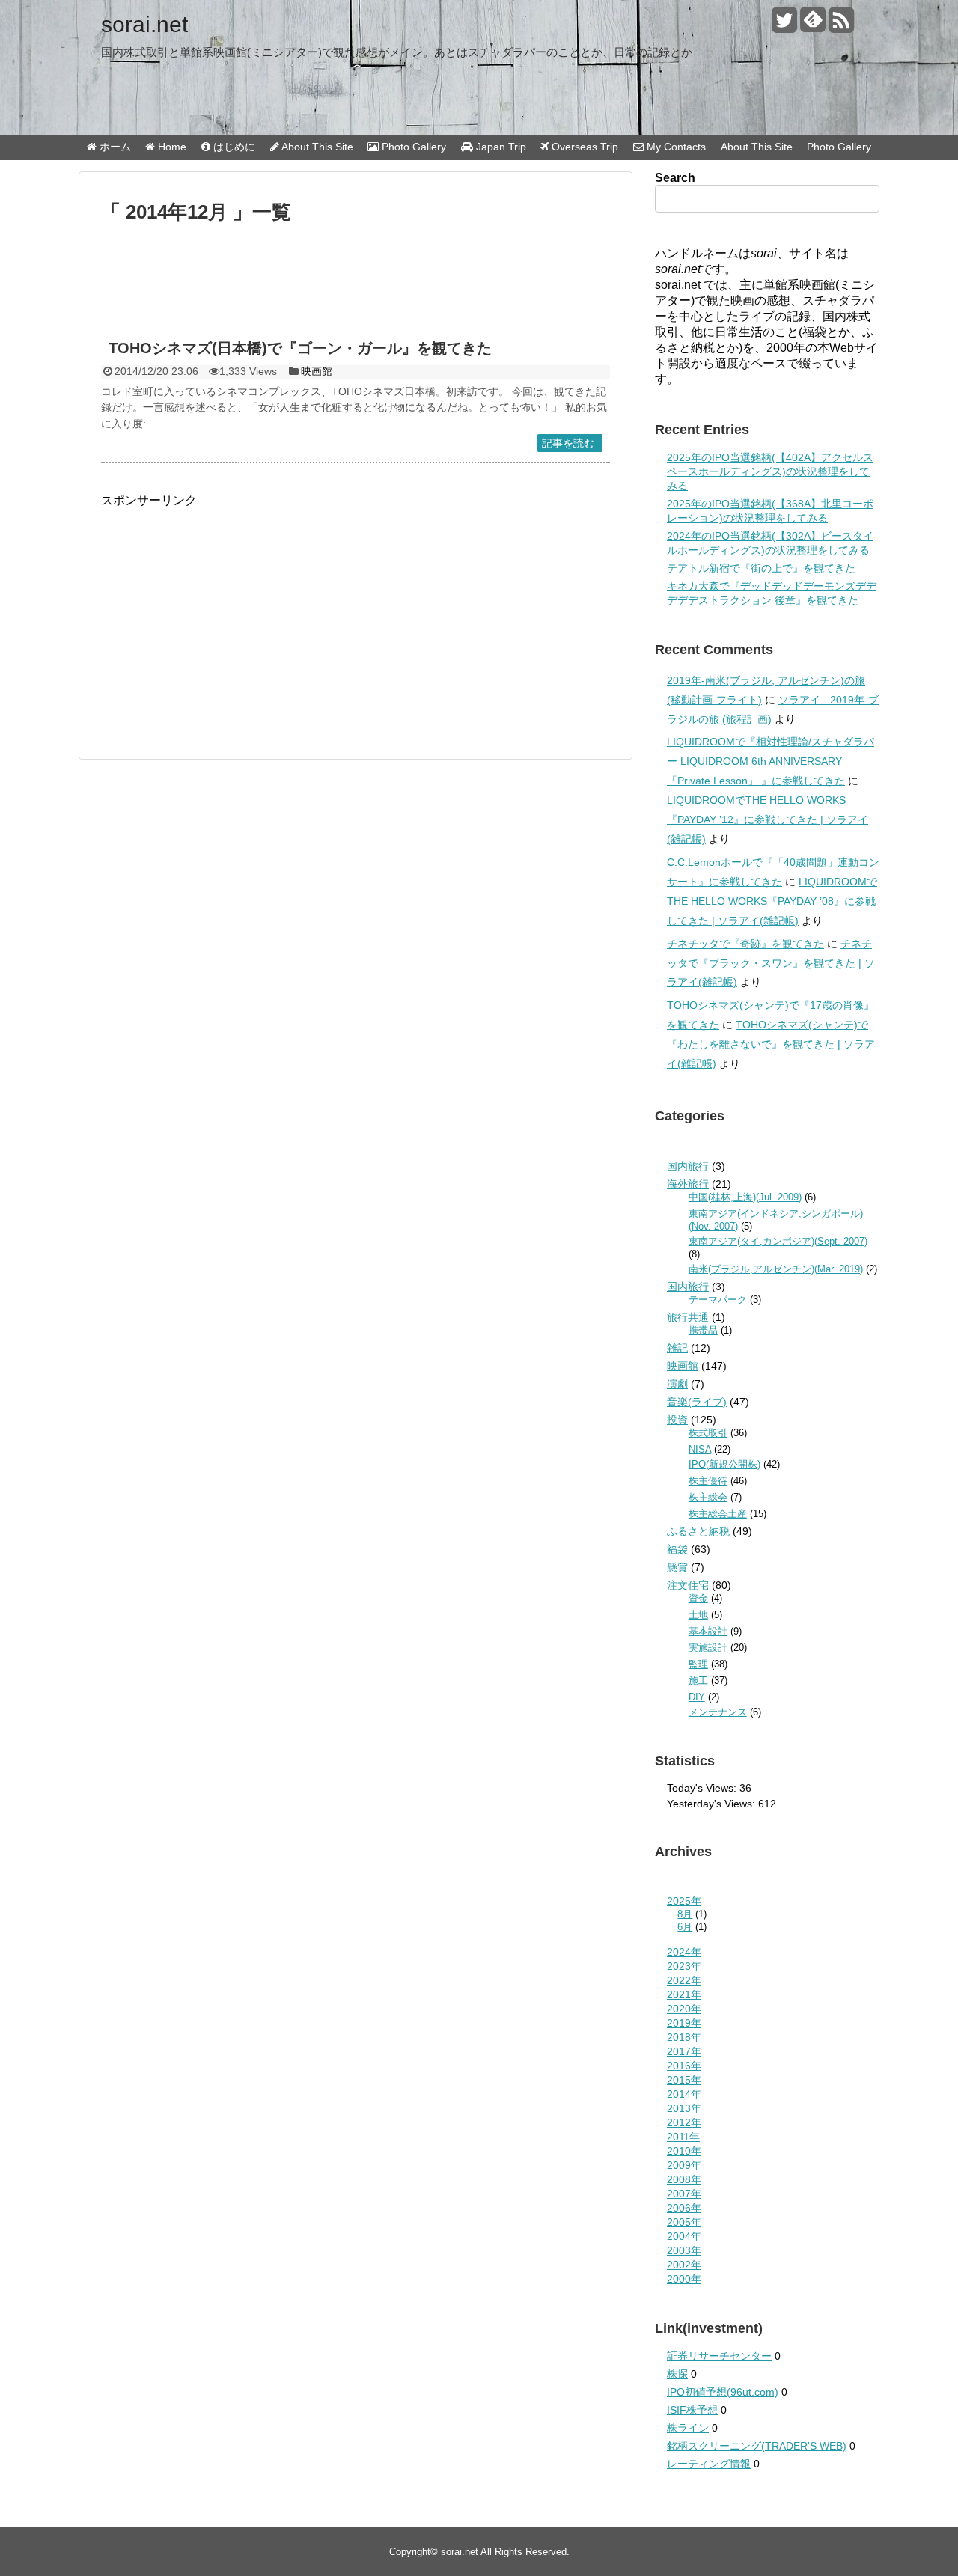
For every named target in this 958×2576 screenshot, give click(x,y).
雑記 (677, 1348)
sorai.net (144, 24)
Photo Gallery (839, 147)
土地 (698, 1615)
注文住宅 (688, 1585)
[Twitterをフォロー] (784, 26)
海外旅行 (688, 1184)
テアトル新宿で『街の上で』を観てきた (761, 568)
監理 (698, 1664)
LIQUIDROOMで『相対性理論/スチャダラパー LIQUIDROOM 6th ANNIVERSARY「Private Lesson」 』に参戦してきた (771, 761)
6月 (685, 1927)
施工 (698, 1681)
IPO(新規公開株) (724, 1464)
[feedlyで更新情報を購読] (812, 26)
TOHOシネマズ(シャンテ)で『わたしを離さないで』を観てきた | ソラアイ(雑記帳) (771, 1044)
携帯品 (703, 1330)
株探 (677, 2374)
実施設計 (708, 1648)
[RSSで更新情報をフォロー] (841, 26)
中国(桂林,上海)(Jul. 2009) (745, 1197)
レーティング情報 (709, 2464)
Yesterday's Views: (713, 1804)
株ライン (688, 2428)
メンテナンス (718, 1712)
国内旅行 (688, 1166)
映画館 (317, 371)
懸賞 (677, 1567)
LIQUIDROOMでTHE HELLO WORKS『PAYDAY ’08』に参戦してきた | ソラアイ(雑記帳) (772, 901)
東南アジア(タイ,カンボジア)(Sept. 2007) (778, 1241)
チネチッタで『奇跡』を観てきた (745, 944)
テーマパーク (718, 1300)
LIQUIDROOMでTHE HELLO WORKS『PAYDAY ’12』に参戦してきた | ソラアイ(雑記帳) (768, 820)
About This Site (757, 147)
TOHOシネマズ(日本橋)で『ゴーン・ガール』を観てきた (300, 348)
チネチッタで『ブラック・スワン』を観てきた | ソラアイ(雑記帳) (771, 963)
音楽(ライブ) (697, 1402)
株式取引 (708, 1433)
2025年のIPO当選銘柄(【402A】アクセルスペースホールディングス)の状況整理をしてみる (770, 471)
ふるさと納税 (698, 1531)
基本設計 (708, 1631)
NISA (700, 1449)
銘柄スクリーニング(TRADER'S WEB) (757, 2446)
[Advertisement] (356, 287)
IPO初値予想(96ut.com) (723, 2392)
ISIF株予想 (692, 2410)
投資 (677, 1420)
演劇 (677, 1384)
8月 (685, 1914)
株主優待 (708, 1481)
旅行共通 (688, 1317)
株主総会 (708, 1497)
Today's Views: (703, 1788)
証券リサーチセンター (719, 2356)
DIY (697, 1697)
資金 (698, 1598)
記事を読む (568, 443)
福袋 (677, 1549)
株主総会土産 (718, 1514)
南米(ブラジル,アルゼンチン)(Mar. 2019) (776, 1269)
